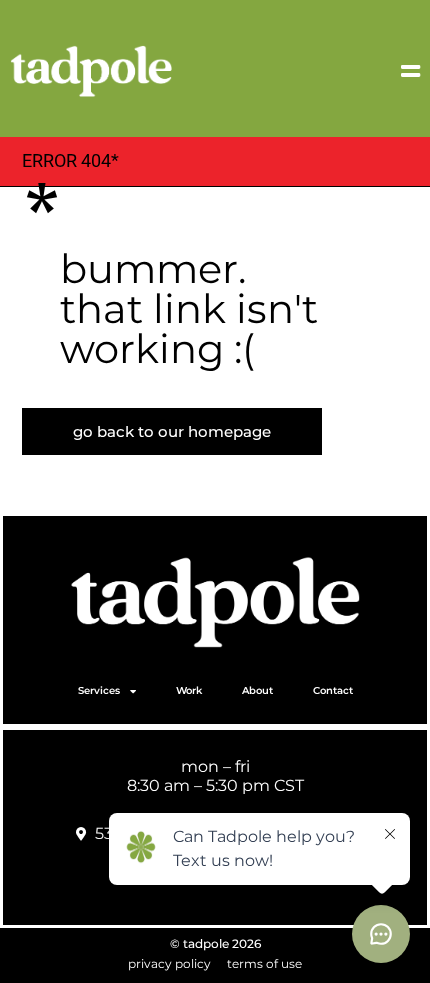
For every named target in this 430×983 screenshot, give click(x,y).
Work (189, 690)
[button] (387, 71)
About (257, 690)
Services (99, 690)
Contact (333, 690)
